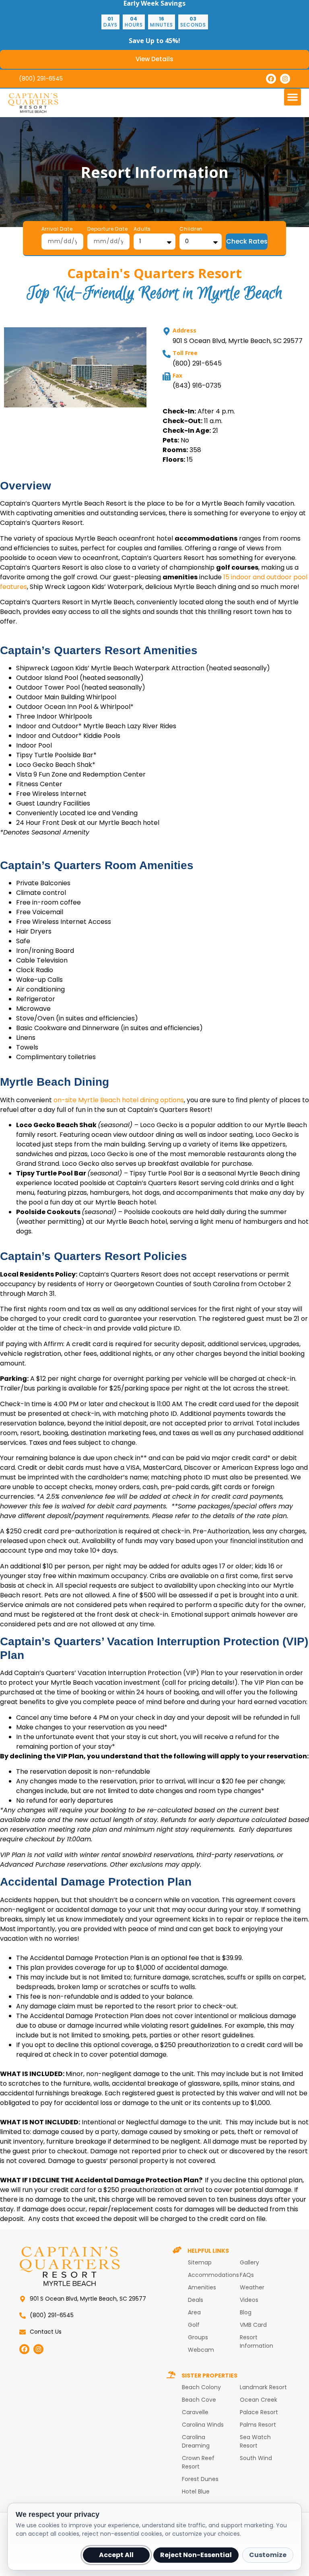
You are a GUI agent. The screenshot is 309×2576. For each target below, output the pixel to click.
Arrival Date (57, 229)
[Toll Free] (167, 354)
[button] (293, 97)
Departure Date (107, 229)
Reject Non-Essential (196, 2555)
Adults (142, 229)
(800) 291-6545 (41, 78)
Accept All (116, 2555)
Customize (268, 2555)
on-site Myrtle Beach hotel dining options (119, 1100)
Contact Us (46, 2332)
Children (191, 229)
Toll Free (185, 353)
